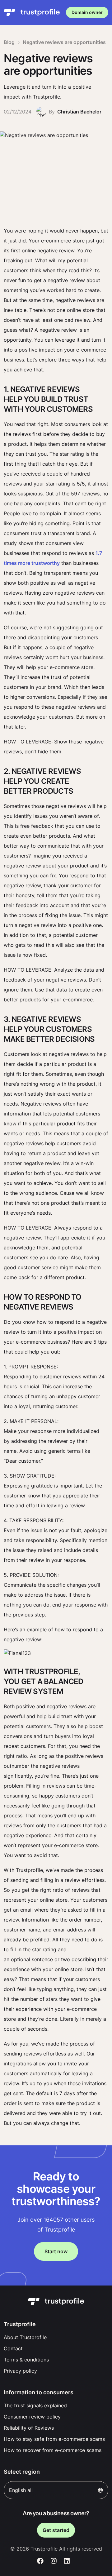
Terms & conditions (26, 2360)
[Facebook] (40, 2561)
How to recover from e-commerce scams (53, 2450)
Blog (9, 42)
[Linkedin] (67, 2561)
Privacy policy (20, 2371)
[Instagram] (54, 2561)
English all (21, 2490)
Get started (56, 2530)
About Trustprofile (25, 2337)
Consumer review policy (32, 2417)
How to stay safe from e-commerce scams (54, 2439)
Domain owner (87, 12)
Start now (56, 2251)
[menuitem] (56, 2337)
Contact (13, 2348)
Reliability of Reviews (29, 2428)
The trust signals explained (35, 2405)
